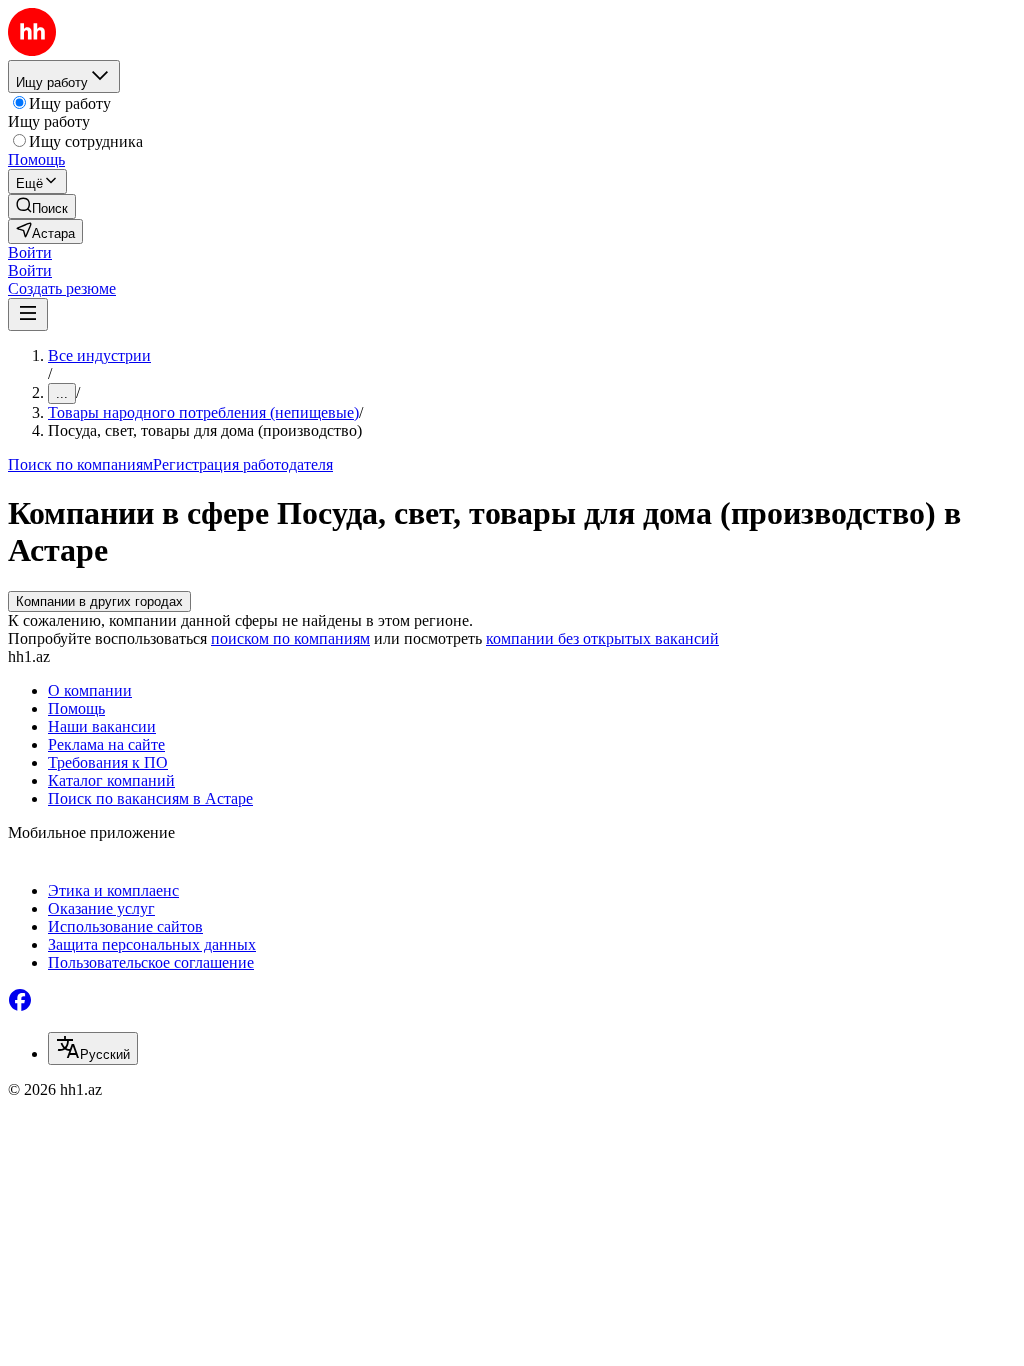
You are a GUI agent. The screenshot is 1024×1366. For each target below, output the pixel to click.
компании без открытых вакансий (602, 638)
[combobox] (93, 1048)
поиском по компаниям (290, 638)
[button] (30, 252)
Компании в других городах (99, 601)
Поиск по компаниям (80, 464)
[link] (42, 206)
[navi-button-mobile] (28, 314)
